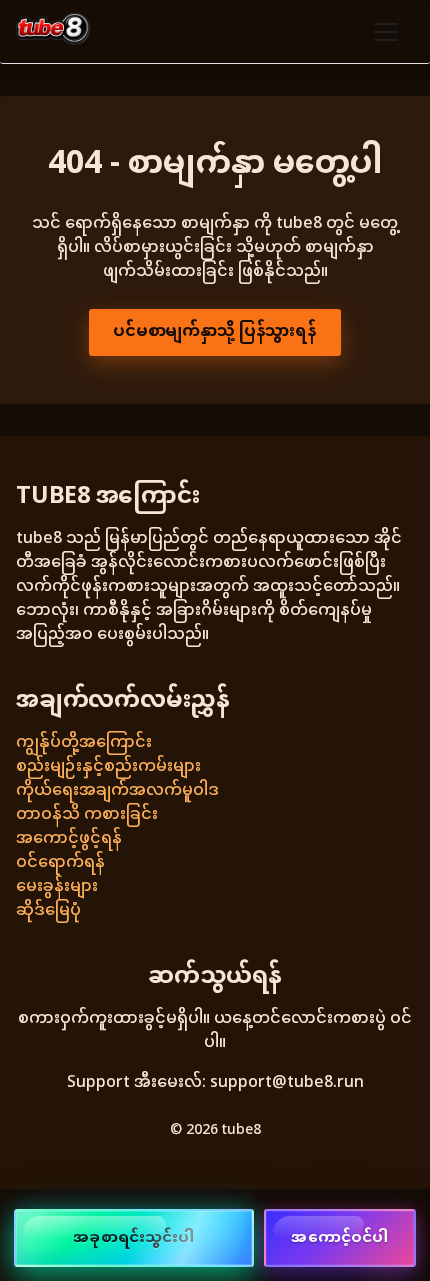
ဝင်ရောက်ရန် (60, 863)
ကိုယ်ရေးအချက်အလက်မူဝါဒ (117, 791)
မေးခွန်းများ (57, 887)
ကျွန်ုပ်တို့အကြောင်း (84, 743)
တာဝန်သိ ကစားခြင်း (87, 815)
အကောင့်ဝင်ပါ (339, 1238)
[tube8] (53, 31)
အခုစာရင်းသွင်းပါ (133, 1238)
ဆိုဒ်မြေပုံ (48, 911)
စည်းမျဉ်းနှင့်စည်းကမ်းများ (108, 767)
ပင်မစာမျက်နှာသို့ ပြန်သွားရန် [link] (215, 332)
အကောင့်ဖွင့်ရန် (69, 839)
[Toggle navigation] (386, 32)
